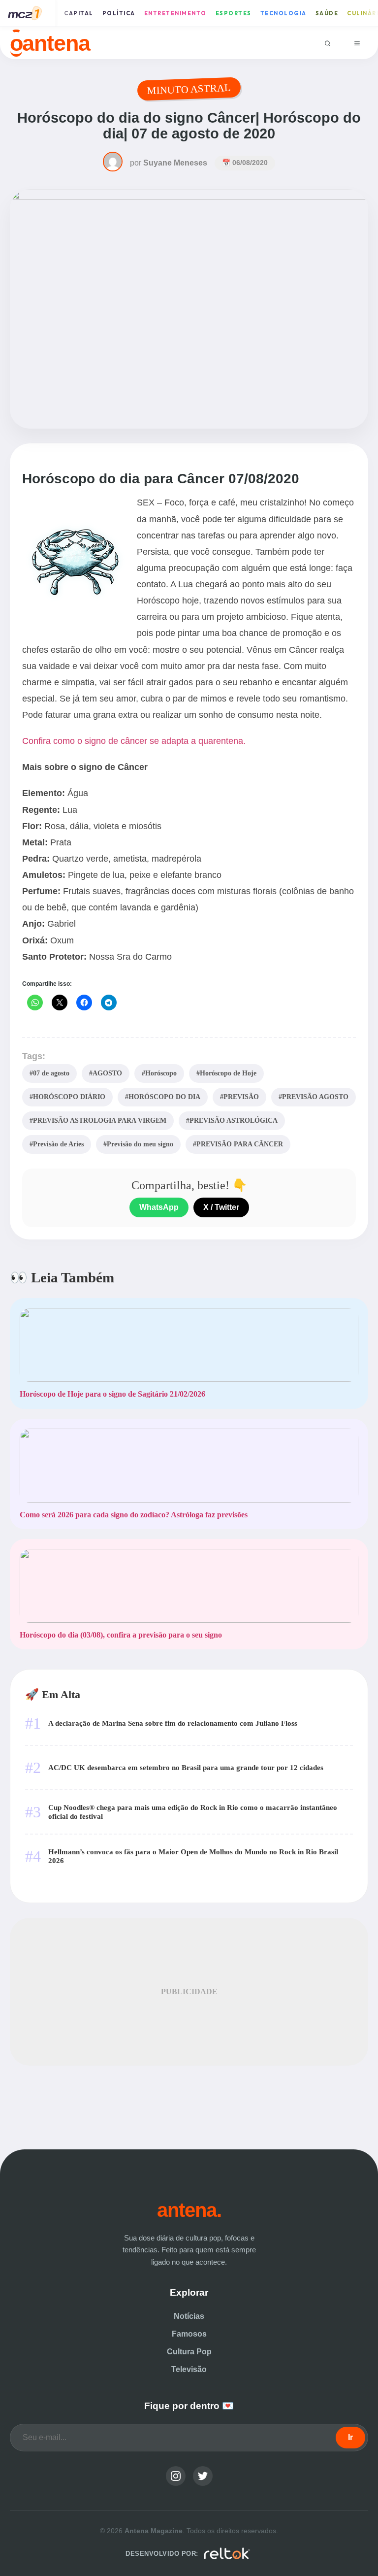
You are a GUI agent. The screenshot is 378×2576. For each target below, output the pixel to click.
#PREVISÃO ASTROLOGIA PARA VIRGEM (98, 1120)
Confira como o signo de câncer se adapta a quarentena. (134, 741)
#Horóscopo (159, 1073)
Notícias (189, 2316)
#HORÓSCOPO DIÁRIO (67, 1097)
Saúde (327, 13)
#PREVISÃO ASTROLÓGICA (232, 1120)
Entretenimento (175, 13)
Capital (79, 13)
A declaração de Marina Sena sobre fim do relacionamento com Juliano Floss (173, 1723)
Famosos (189, 2334)
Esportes (234, 13)
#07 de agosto (49, 1073)
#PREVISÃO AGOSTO (314, 1097)
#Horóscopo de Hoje (226, 1073)
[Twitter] (203, 2476)
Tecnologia (283, 13)
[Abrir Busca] (328, 43)
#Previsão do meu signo (138, 1144)
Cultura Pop (189, 2352)
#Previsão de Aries (57, 1144)
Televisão (189, 2369)
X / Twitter (221, 1207)
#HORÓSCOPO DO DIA (163, 1097)
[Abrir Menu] (357, 43)
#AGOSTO (106, 1073)
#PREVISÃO (239, 1097)
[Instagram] (176, 2476)
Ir (350, 2437)
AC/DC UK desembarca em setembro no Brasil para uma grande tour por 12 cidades (186, 1767)
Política (119, 13)
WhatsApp (159, 1207)
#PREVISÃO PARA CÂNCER (238, 1144)
